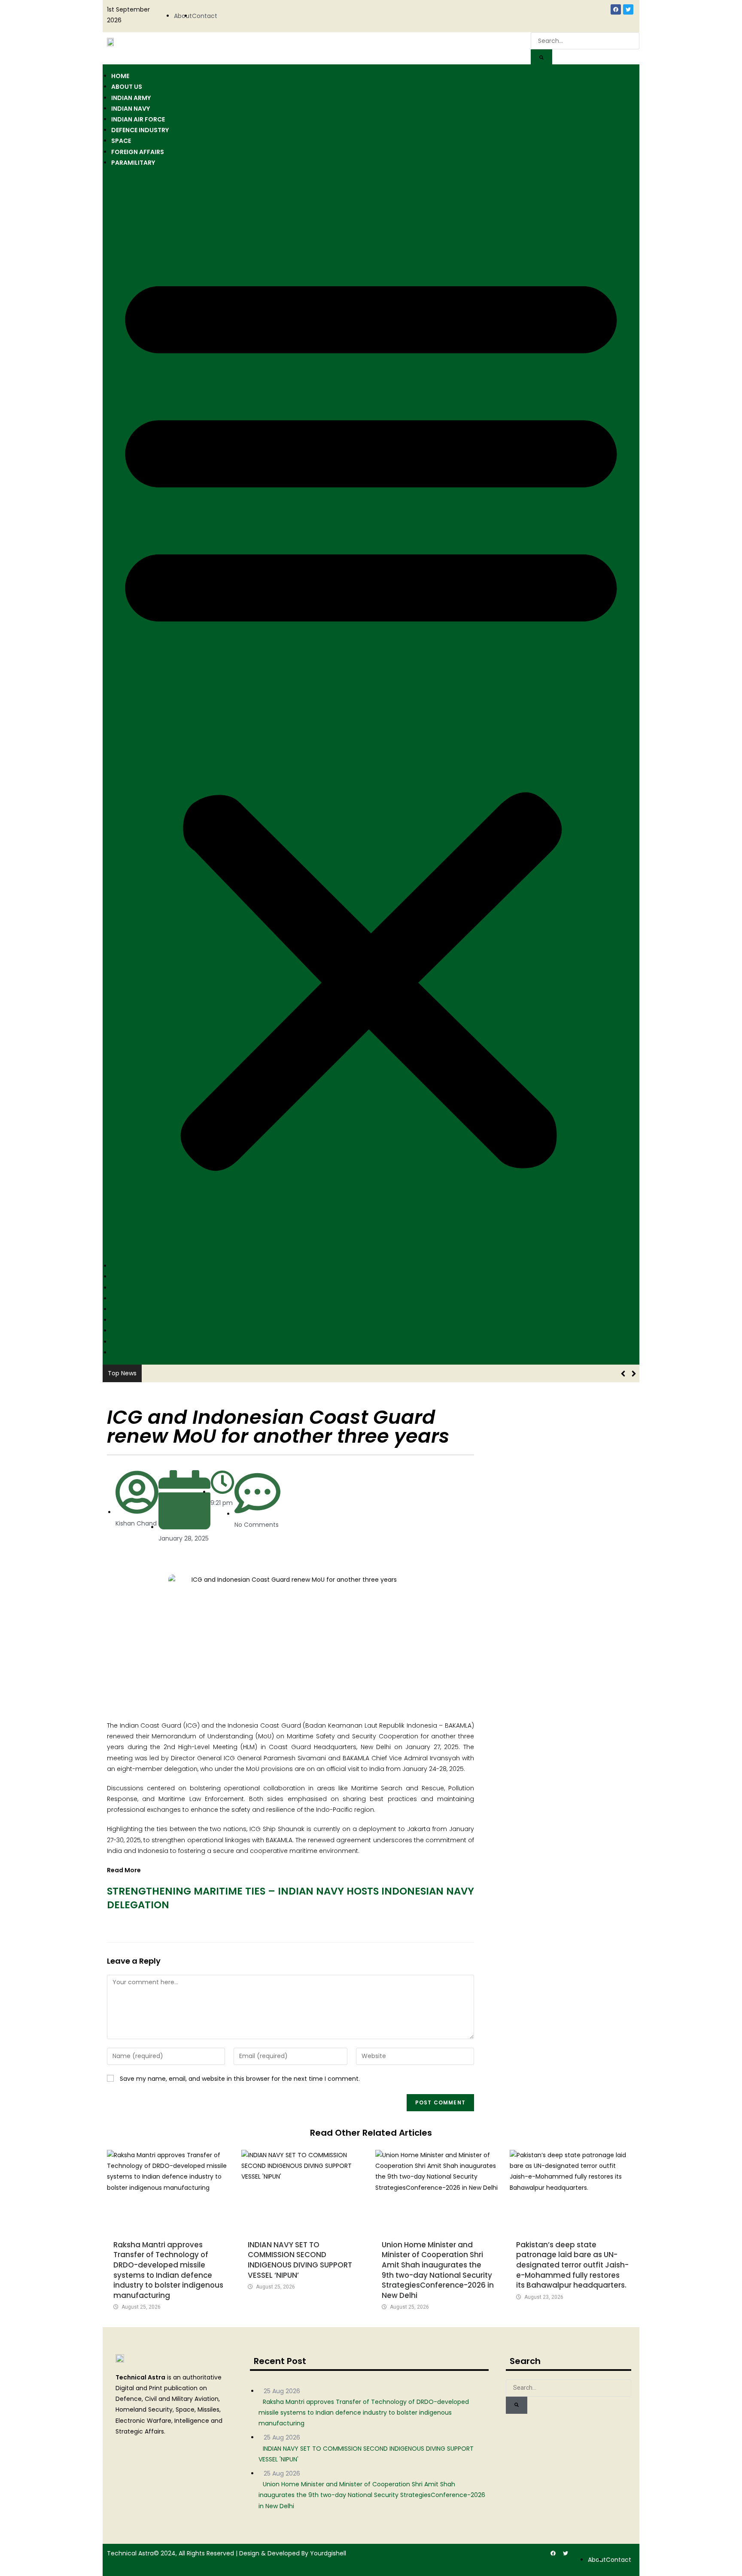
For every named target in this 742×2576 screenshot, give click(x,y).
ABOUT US (127, 87)
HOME (120, 76)
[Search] (541, 58)
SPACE (121, 141)
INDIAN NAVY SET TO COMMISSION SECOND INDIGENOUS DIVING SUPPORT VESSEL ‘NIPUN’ (300, 2260)
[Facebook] (616, 9)
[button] (371, 714)
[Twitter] (628, 9)
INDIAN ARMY (131, 98)
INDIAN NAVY (131, 109)
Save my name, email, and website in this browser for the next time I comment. (240, 2079)
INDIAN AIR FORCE (138, 119)
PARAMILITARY (133, 163)
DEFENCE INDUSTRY (140, 130)
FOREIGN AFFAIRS (138, 152)
